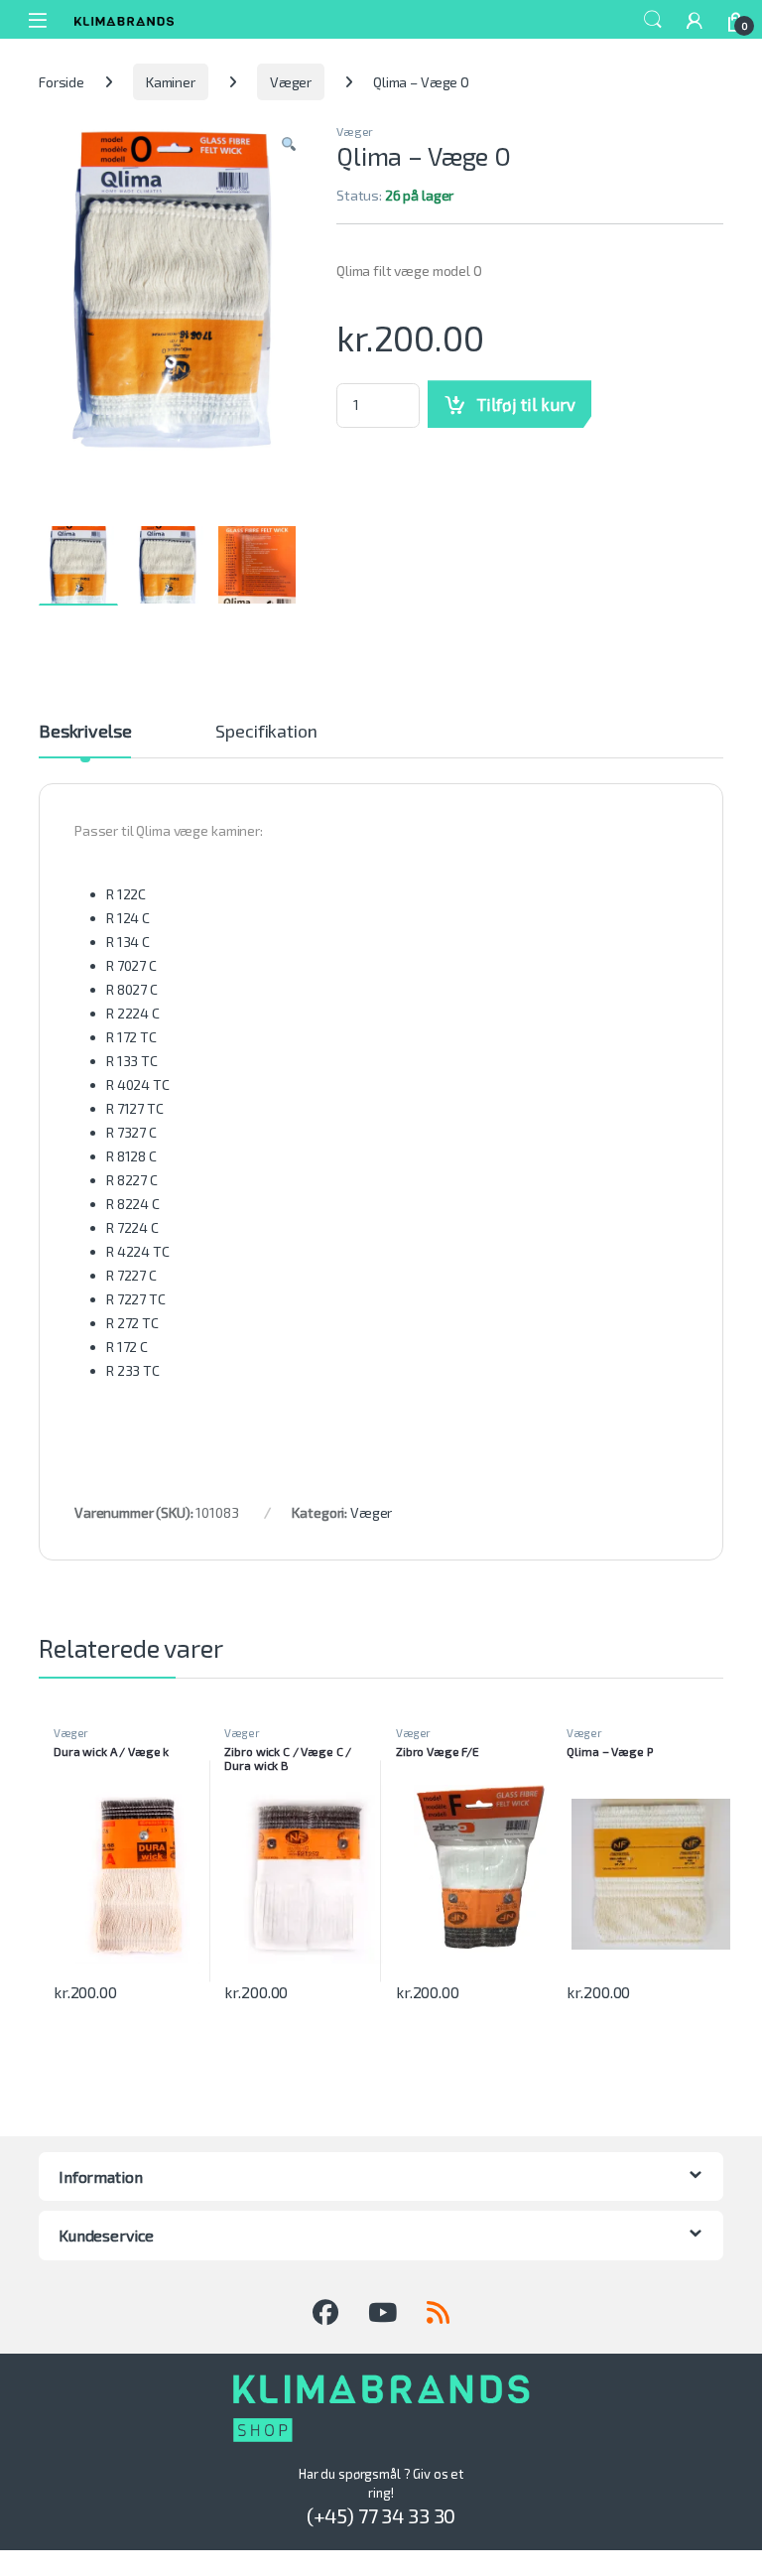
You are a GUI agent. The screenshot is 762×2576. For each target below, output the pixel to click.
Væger (291, 82)
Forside (62, 82)
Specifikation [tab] (266, 732)
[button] (289, 145)
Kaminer (171, 82)
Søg (653, 20)
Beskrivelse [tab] (85, 732)
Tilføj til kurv (526, 404)
